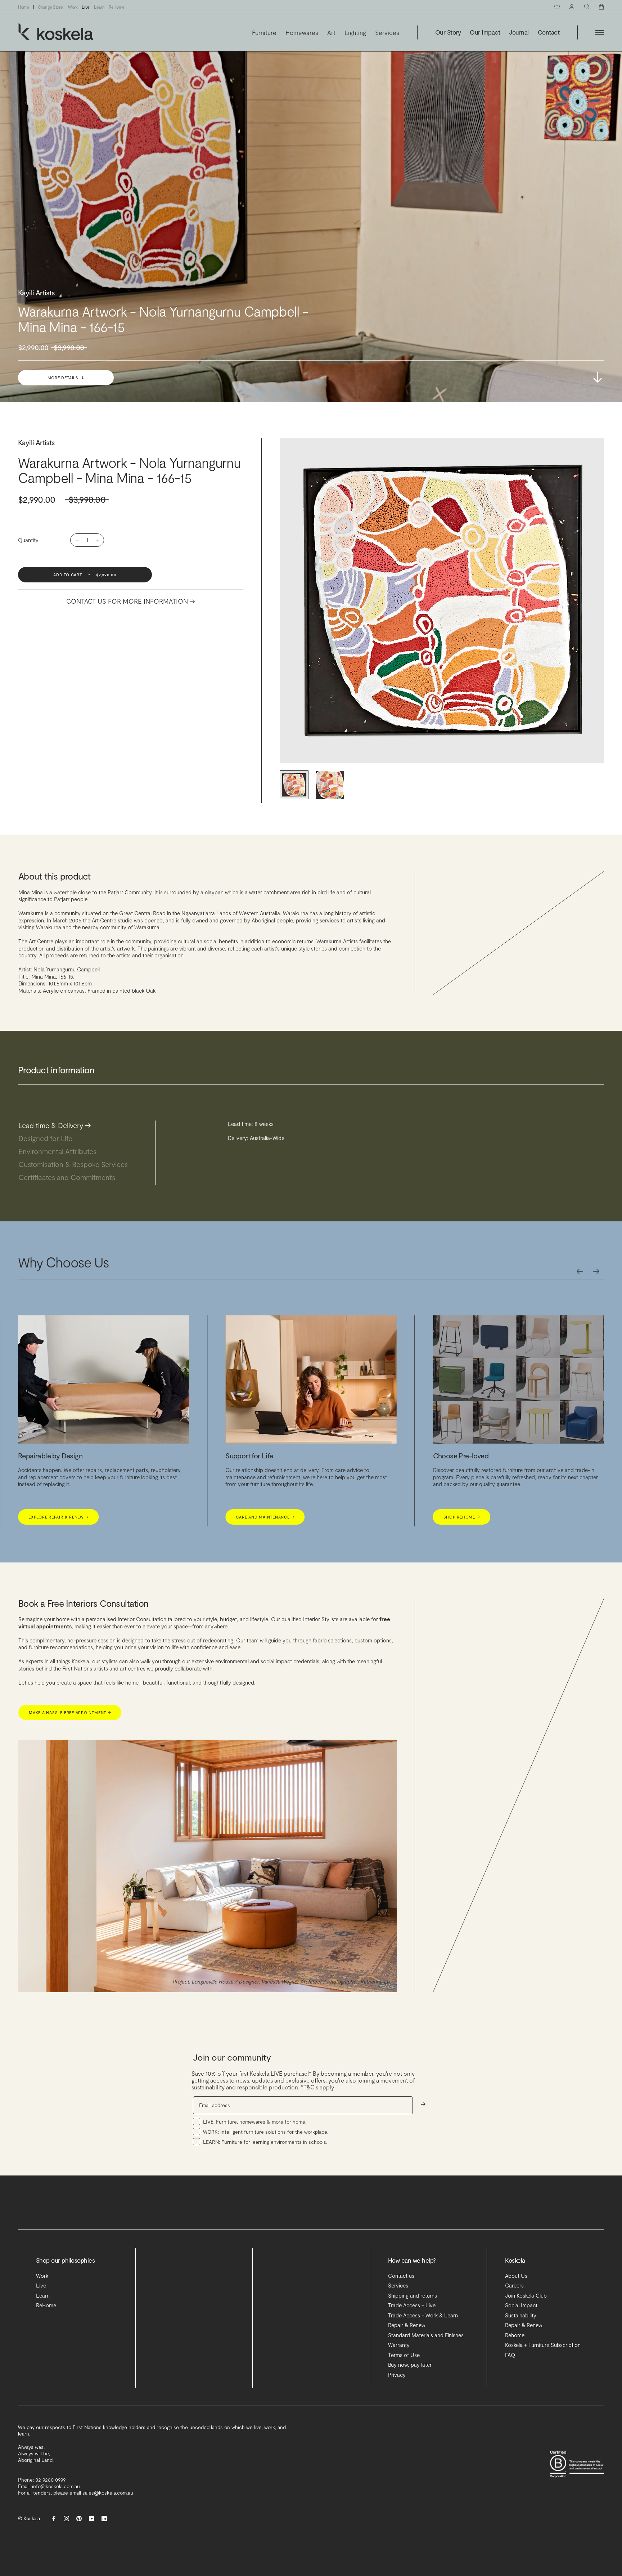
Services (387, 33)
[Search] (587, 7)
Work (73, 7)
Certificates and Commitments (71, 1177)
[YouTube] (92, 2518)
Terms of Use (404, 2355)
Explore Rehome (257, 1517)
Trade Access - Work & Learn (423, 2315)
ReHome (117, 7)
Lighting (355, 33)
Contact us (401, 2276)
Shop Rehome (47, 1517)
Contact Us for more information (131, 601)
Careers (514, 2285)
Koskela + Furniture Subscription (543, 2345)
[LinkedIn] (104, 2518)
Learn (99, 7)
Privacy (397, 2375)
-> (598, 377)
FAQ (510, 2355)
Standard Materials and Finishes (426, 2335)
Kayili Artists (37, 442)
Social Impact (521, 2305)
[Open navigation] (600, 33)
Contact (549, 32)
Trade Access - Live (412, 2305)
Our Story (448, 32)
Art (331, 33)
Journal (519, 32)
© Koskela (29, 2518)
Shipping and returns (413, 2295)
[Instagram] (66, 2518)
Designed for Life (49, 1138)
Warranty (399, 2345)
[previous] (580, 1271)
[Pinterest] (79, 2518)
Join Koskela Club (526, 2295)
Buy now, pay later (410, 2365)
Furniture (264, 33)
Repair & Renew (407, 2325)
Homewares (302, 33)
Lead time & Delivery (55, 1125)
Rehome (515, 2335)
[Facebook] (54, 2518)
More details (66, 378)
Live (86, 7)
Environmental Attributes (61, 1151)
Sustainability (521, 2315)
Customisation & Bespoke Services (77, 1164)
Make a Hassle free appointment (70, 1712)
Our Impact (485, 32)
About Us (516, 2276)
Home (24, 7)
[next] (596, 1271)
